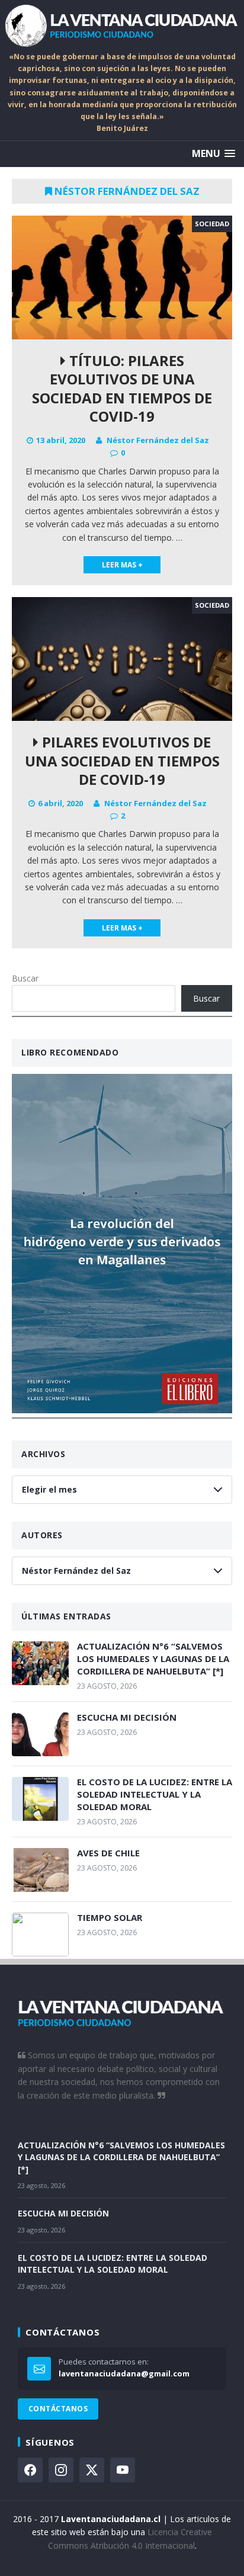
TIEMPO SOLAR (110, 1917)
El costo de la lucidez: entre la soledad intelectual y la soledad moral (155, 1794)
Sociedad (212, 224)
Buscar (25, 978)
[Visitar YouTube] (123, 2470)
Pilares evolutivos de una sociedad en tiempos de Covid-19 (122, 760)
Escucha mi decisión (127, 1717)
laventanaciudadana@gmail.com (124, 2373)
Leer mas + (122, 565)
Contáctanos (58, 2409)
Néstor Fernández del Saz (158, 440)
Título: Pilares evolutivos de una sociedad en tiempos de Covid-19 (122, 388)
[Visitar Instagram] (61, 2470)
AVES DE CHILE (108, 1853)
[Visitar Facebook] (30, 2470)
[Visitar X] (92, 2470)
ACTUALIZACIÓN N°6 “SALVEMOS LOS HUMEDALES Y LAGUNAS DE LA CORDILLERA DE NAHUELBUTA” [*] (153, 1658)
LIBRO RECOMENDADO (70, 1052)
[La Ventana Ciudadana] (122, 25)
